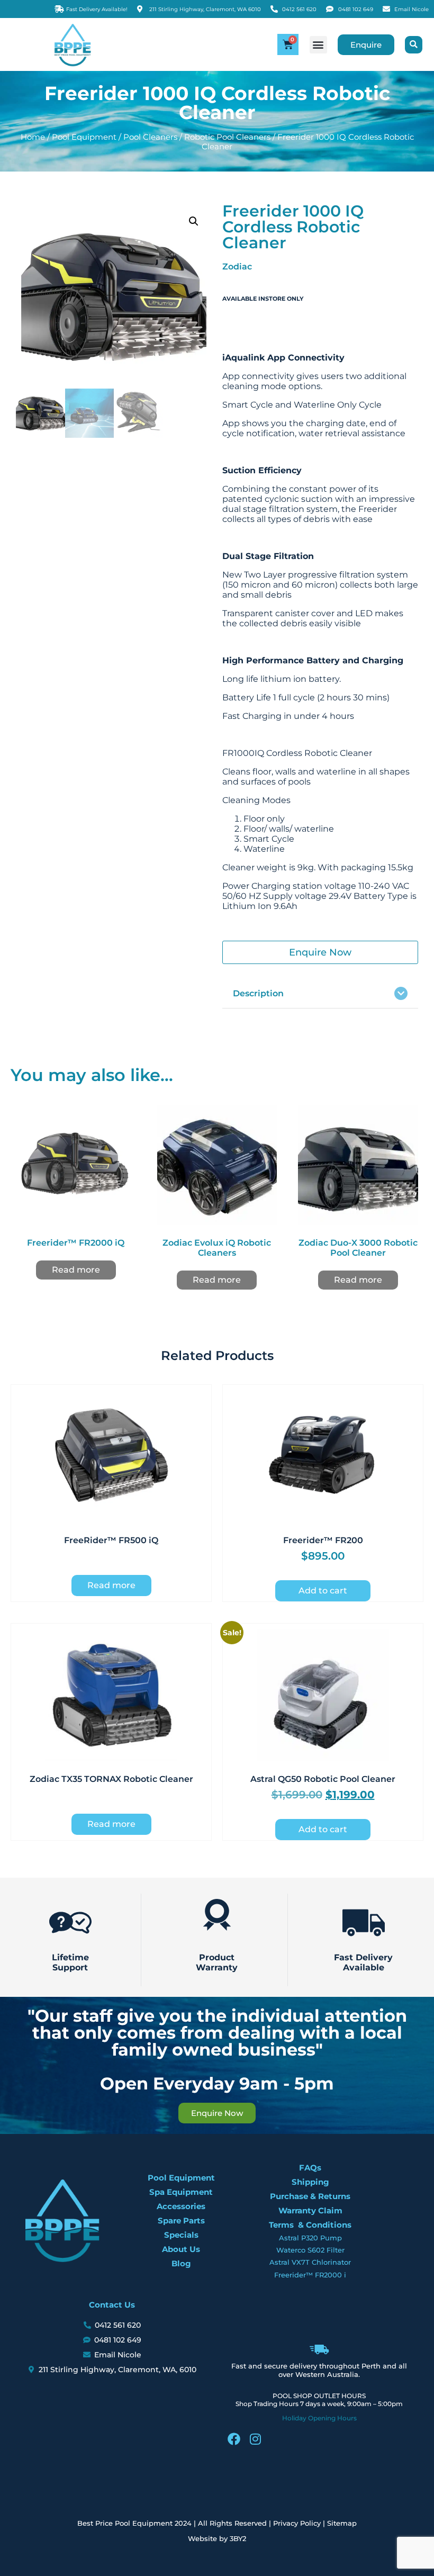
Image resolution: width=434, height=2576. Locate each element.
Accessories (181, 2206)
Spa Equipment (181, 2192)
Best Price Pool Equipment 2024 (134, 2523)
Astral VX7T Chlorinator (310, 2262)
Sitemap (342, 2523)
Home (33, 137)
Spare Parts (181, 2221)
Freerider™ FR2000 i (310, 2275)
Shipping (310, 2182)
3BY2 (238, 2538)
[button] (318, 45)
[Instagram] (255, 2439)
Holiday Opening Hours (319, 2418)
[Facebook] (234, 2439)
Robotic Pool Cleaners (227, 137)
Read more (76, 1270)
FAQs (310, 2168)
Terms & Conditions (310, 2225)
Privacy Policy (297, 2523)
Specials (181, 2235)
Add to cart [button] (323, 1591)
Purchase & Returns (310, 2196)
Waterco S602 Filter (310, 2250)
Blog (181, 2263)
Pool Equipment (84, 137)
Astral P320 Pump (310, 2238)
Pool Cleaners (150, 137)
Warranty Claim (310, 2210)
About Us (181, 2249)
